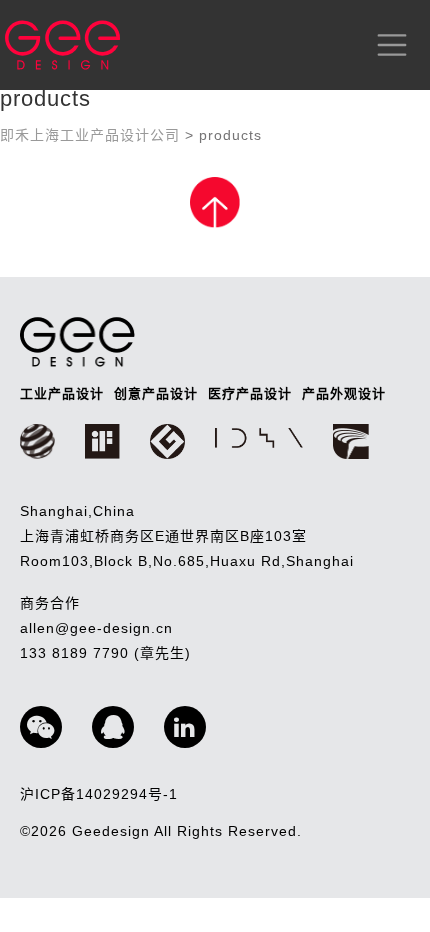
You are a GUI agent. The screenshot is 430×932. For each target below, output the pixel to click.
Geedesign (113, 831)
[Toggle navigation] (388, 45)
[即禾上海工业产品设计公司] (62, 45)
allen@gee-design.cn (96, 628)
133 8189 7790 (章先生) (105, 653)
